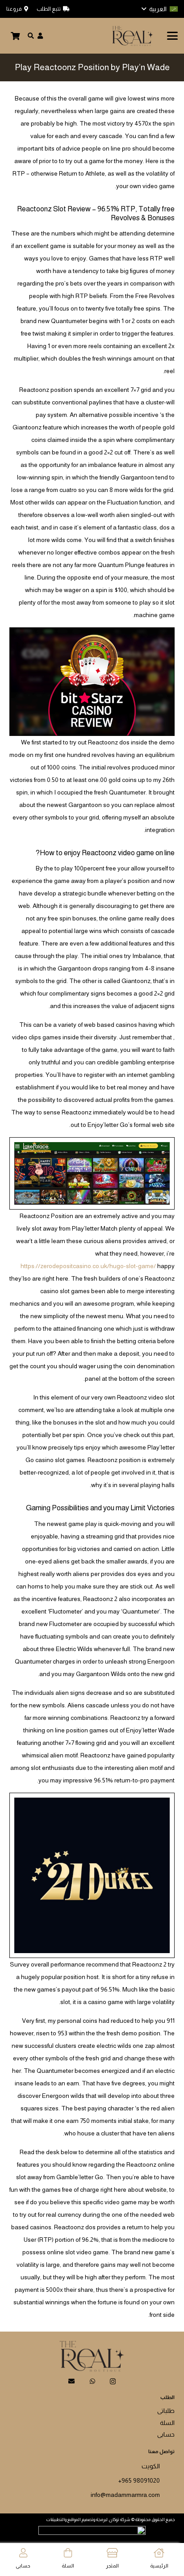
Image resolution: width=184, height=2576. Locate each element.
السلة (167, 2423)
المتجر (112, 2566)
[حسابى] (23, 2553)
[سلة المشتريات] (15, 36)
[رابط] (40, 36)
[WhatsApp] (92, 2381)
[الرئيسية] (159, 2553)
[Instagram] (113, 2381)
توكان (114, 2519)
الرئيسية (159, 2566)
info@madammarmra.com (125, 2495)
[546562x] (132, 36)
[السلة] (68, 2553)
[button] (160, 9)
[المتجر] (112, 2553)
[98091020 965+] (167, 2479)
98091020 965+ (139, 2480)
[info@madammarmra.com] (167, 2493)
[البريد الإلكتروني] (71, 2381)
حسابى (166, 2434)
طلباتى (166, 2411)
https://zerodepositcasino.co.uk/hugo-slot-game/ (88, 1266)
